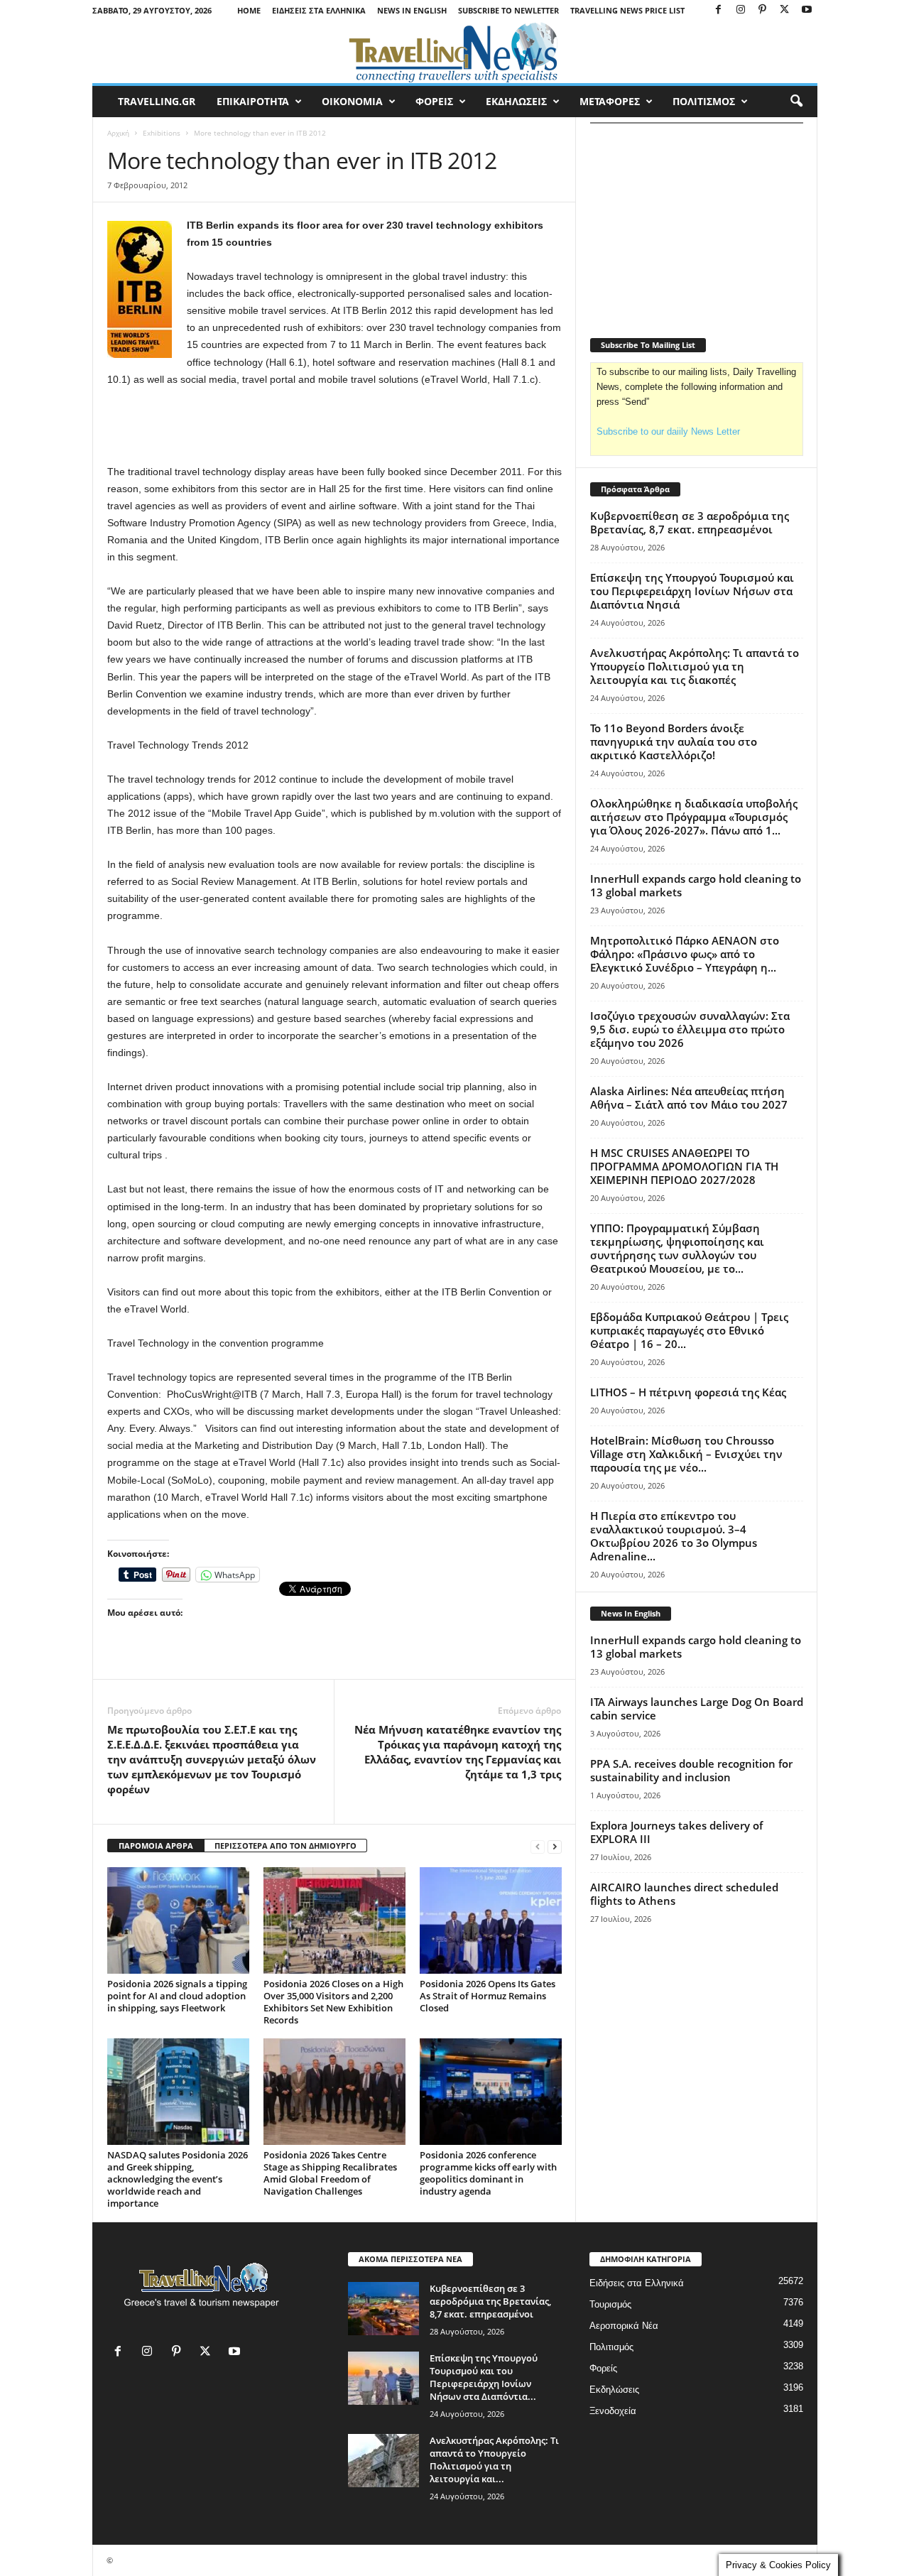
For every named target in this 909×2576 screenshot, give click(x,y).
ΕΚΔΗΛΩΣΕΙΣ (516, 101)
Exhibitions (162, 133)
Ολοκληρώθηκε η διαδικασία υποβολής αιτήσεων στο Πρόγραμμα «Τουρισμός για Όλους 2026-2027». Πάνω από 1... (694, 817)
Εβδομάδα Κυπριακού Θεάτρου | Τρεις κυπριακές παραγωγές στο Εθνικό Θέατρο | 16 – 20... (689, 1330)
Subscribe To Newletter (508, 10)
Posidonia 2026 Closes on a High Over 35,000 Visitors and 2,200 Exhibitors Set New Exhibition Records (333, 2002)
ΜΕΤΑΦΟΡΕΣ (610, 101)
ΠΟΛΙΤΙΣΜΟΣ (704, 101)
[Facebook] (719, 10)
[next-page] (555, 1846)
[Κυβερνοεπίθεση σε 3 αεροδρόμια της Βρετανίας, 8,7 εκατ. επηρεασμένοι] (383, 2309)
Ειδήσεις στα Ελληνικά (319, 10)
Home (249, 10)
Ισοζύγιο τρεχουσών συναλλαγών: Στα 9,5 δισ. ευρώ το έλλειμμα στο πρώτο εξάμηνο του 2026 (690, 1029)
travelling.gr (157, 101)
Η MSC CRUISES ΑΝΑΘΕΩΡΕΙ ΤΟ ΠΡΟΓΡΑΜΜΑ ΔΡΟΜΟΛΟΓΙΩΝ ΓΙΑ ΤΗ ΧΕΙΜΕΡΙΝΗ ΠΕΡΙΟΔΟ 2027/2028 (684, 1166)
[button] (796, 102)
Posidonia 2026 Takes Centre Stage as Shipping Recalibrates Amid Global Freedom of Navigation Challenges (330, 2173)
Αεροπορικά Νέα (624, 2326)
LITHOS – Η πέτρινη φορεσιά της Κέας (688, 1392)
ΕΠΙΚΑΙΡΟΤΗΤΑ (253, 101)
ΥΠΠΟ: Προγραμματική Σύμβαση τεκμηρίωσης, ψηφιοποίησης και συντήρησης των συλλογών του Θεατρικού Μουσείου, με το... (677, 1248)
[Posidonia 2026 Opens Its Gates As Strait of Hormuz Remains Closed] (491, 1920)
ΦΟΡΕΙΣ (434, 101)
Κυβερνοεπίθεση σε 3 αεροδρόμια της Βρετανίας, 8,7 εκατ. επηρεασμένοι (690, 522)
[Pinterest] (763, 10)
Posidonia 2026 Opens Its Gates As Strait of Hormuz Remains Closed (488, 1996)
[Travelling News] (455, 52)
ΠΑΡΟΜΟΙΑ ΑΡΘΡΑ (156, 1846)
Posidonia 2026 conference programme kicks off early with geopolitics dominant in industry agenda (488, 2173)
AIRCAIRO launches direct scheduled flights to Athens (684, 1894)
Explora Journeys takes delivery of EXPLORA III (676, 1832)
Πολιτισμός (611, 2347)
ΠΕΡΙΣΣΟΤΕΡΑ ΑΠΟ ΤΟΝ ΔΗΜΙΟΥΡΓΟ (285, 1846)
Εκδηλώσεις (614, 2390)
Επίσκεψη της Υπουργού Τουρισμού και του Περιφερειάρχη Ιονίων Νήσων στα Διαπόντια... (484, 2377)
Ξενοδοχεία (613, 2411)
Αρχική (118, 133)
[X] (785, 10)
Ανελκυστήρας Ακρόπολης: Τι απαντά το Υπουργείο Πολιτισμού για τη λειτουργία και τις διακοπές (695, 666)
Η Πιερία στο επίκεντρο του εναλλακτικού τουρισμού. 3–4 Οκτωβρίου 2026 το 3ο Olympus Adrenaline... (674, 1536)
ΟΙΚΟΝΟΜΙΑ (352, 101)
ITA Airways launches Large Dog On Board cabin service (697, 1708)
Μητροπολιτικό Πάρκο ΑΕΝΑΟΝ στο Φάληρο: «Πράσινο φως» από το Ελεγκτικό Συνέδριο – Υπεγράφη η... (685, 954)
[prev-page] (538, 1846)
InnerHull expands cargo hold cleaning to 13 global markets (696, 885)
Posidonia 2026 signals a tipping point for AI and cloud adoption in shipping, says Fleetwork (177, 1996)
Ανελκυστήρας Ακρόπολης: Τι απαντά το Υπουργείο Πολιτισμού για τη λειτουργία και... (494, 2460)
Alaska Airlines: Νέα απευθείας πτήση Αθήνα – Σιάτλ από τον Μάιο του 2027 (689, 1098)
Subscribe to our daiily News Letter (668, 431)
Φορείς (603, 2368)
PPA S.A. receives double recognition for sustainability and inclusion (691, 1770)
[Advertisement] (334, 426)
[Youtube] (807, 10)
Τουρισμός (610, 2304)
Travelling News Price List (627, 10)
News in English (412, 10)
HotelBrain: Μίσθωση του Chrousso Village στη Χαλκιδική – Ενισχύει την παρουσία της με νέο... (686, 1454)
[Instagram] (741, 10)
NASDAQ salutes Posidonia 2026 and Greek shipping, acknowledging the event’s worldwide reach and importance (178, 2179)
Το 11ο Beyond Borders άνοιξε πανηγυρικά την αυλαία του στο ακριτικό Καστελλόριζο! (674, 741)
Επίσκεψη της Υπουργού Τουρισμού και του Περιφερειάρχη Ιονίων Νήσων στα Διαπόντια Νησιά (692, 591)
